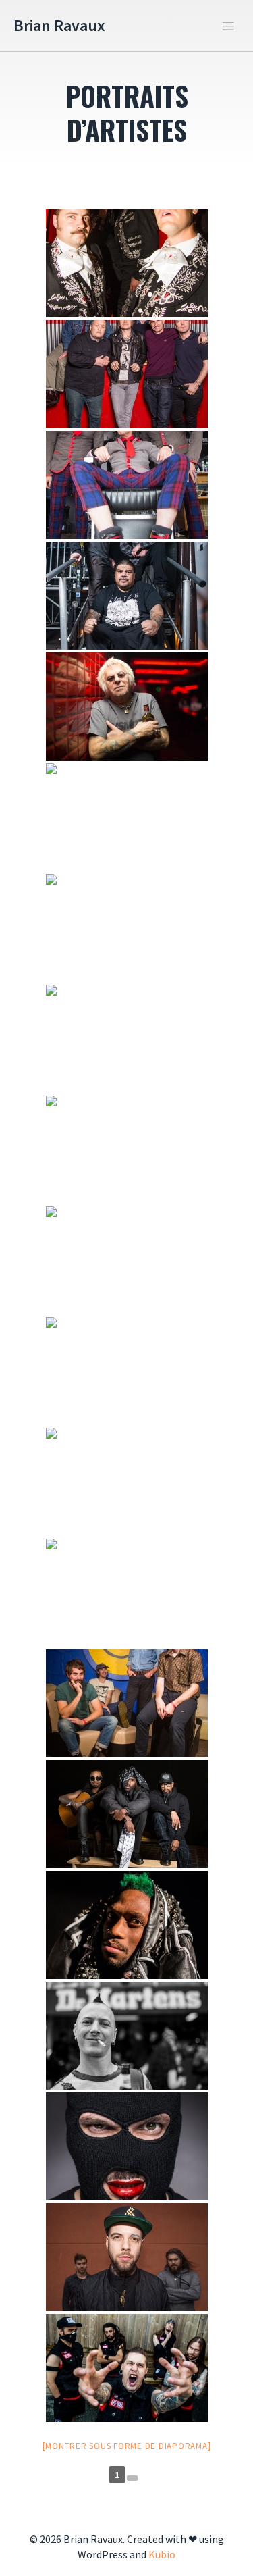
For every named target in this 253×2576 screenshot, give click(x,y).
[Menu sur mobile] (228, 26)
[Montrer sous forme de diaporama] (127, 2446)
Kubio (162, 2554)
